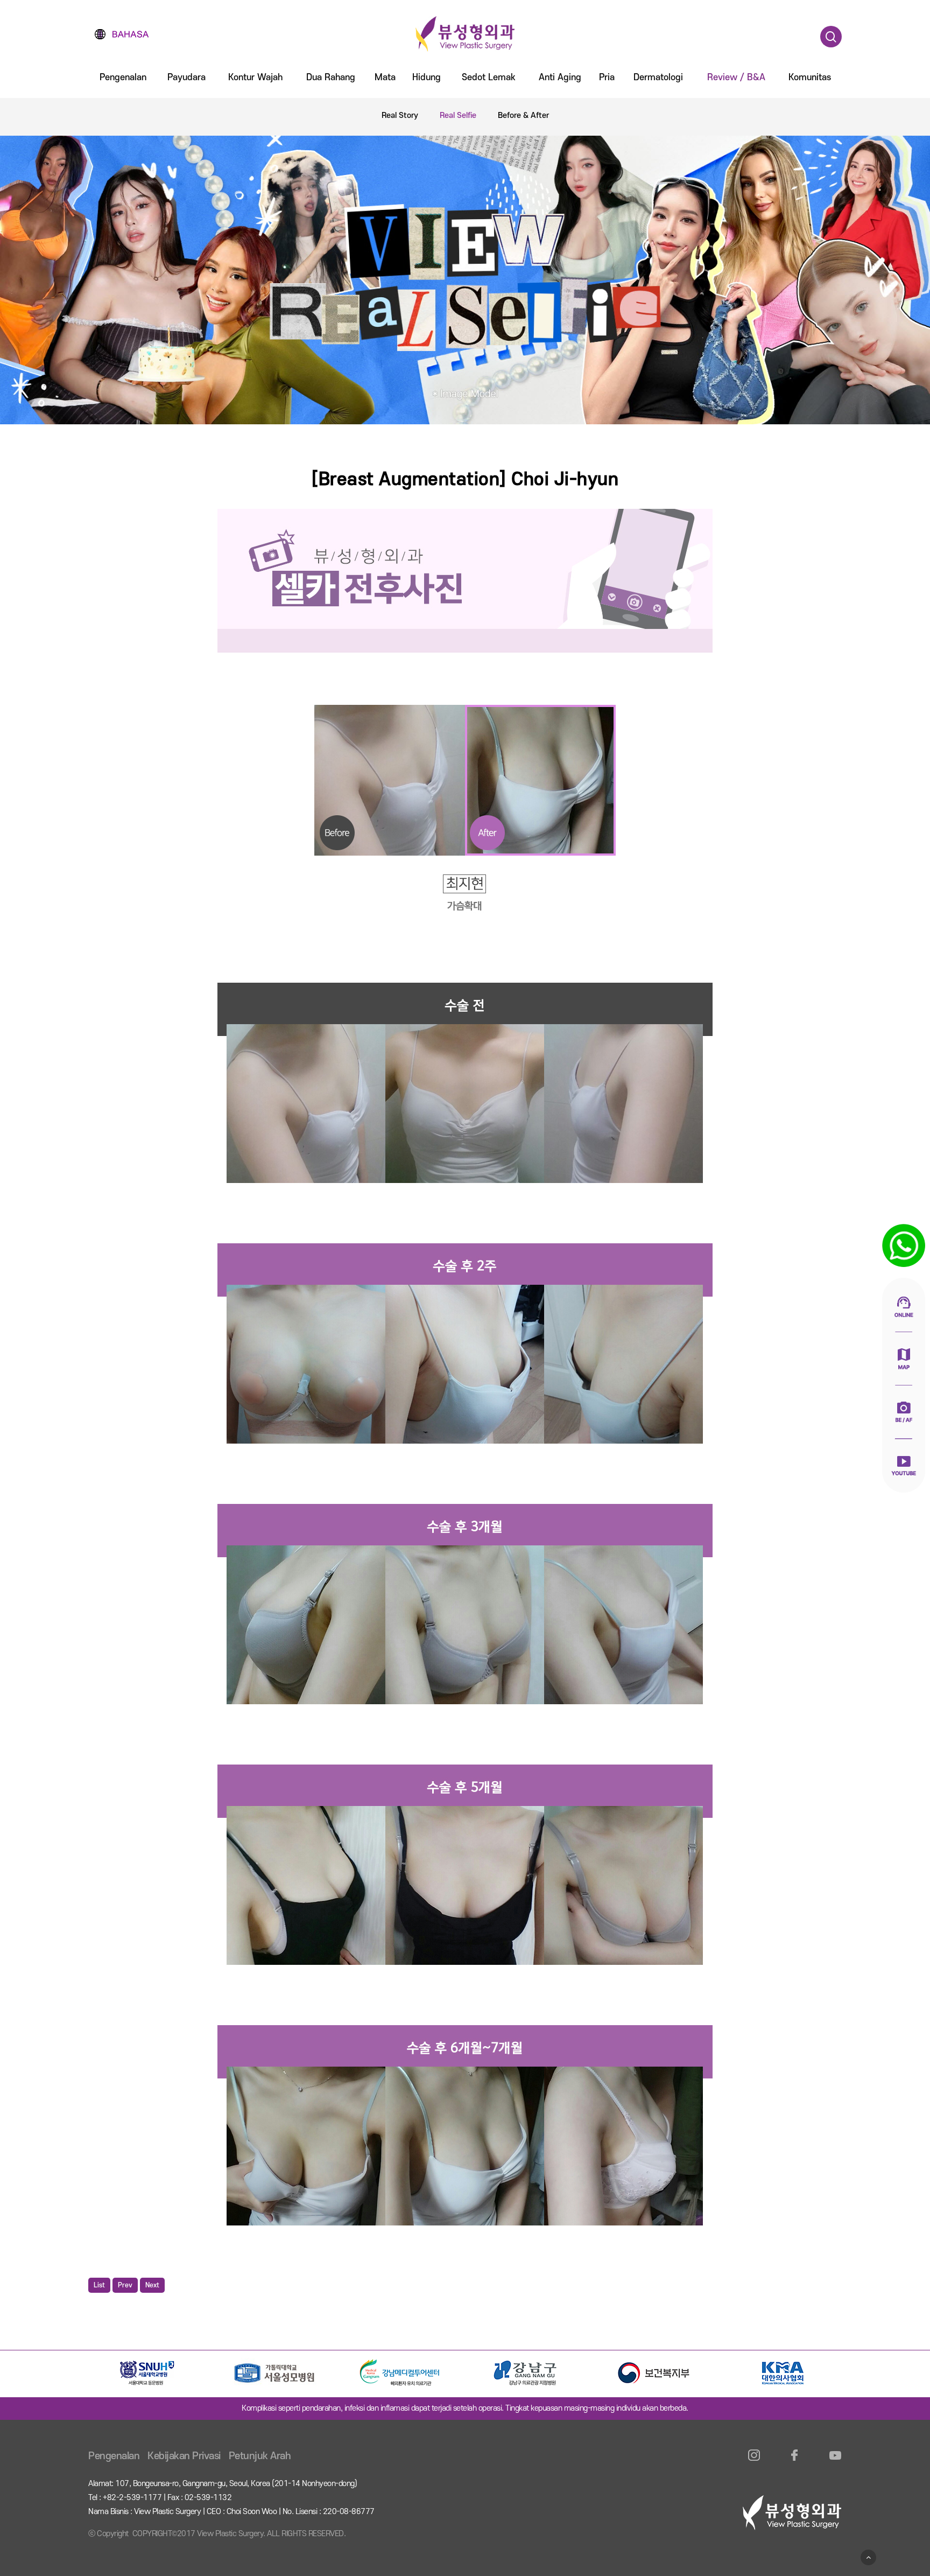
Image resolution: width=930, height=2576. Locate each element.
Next (152, 2285)
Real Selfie (458, 115)
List (99, 2285)
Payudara (186, 78)
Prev (125, 2285)
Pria (607, 78)
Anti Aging (560, 78)
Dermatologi (658, 78)
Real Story (400, 115)
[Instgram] (754, 2462)
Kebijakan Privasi (184, 2456)
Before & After (523, 115)
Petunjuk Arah (260, 2456)
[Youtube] (835, 2462)
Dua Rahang (331, 78)
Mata (385, 78)
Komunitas (810, 78)
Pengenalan (123, 78)
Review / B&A (736, 78)
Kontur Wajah (255, 78)
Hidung (427, 78)
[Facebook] (795, 2462)
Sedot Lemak (489, 78)
